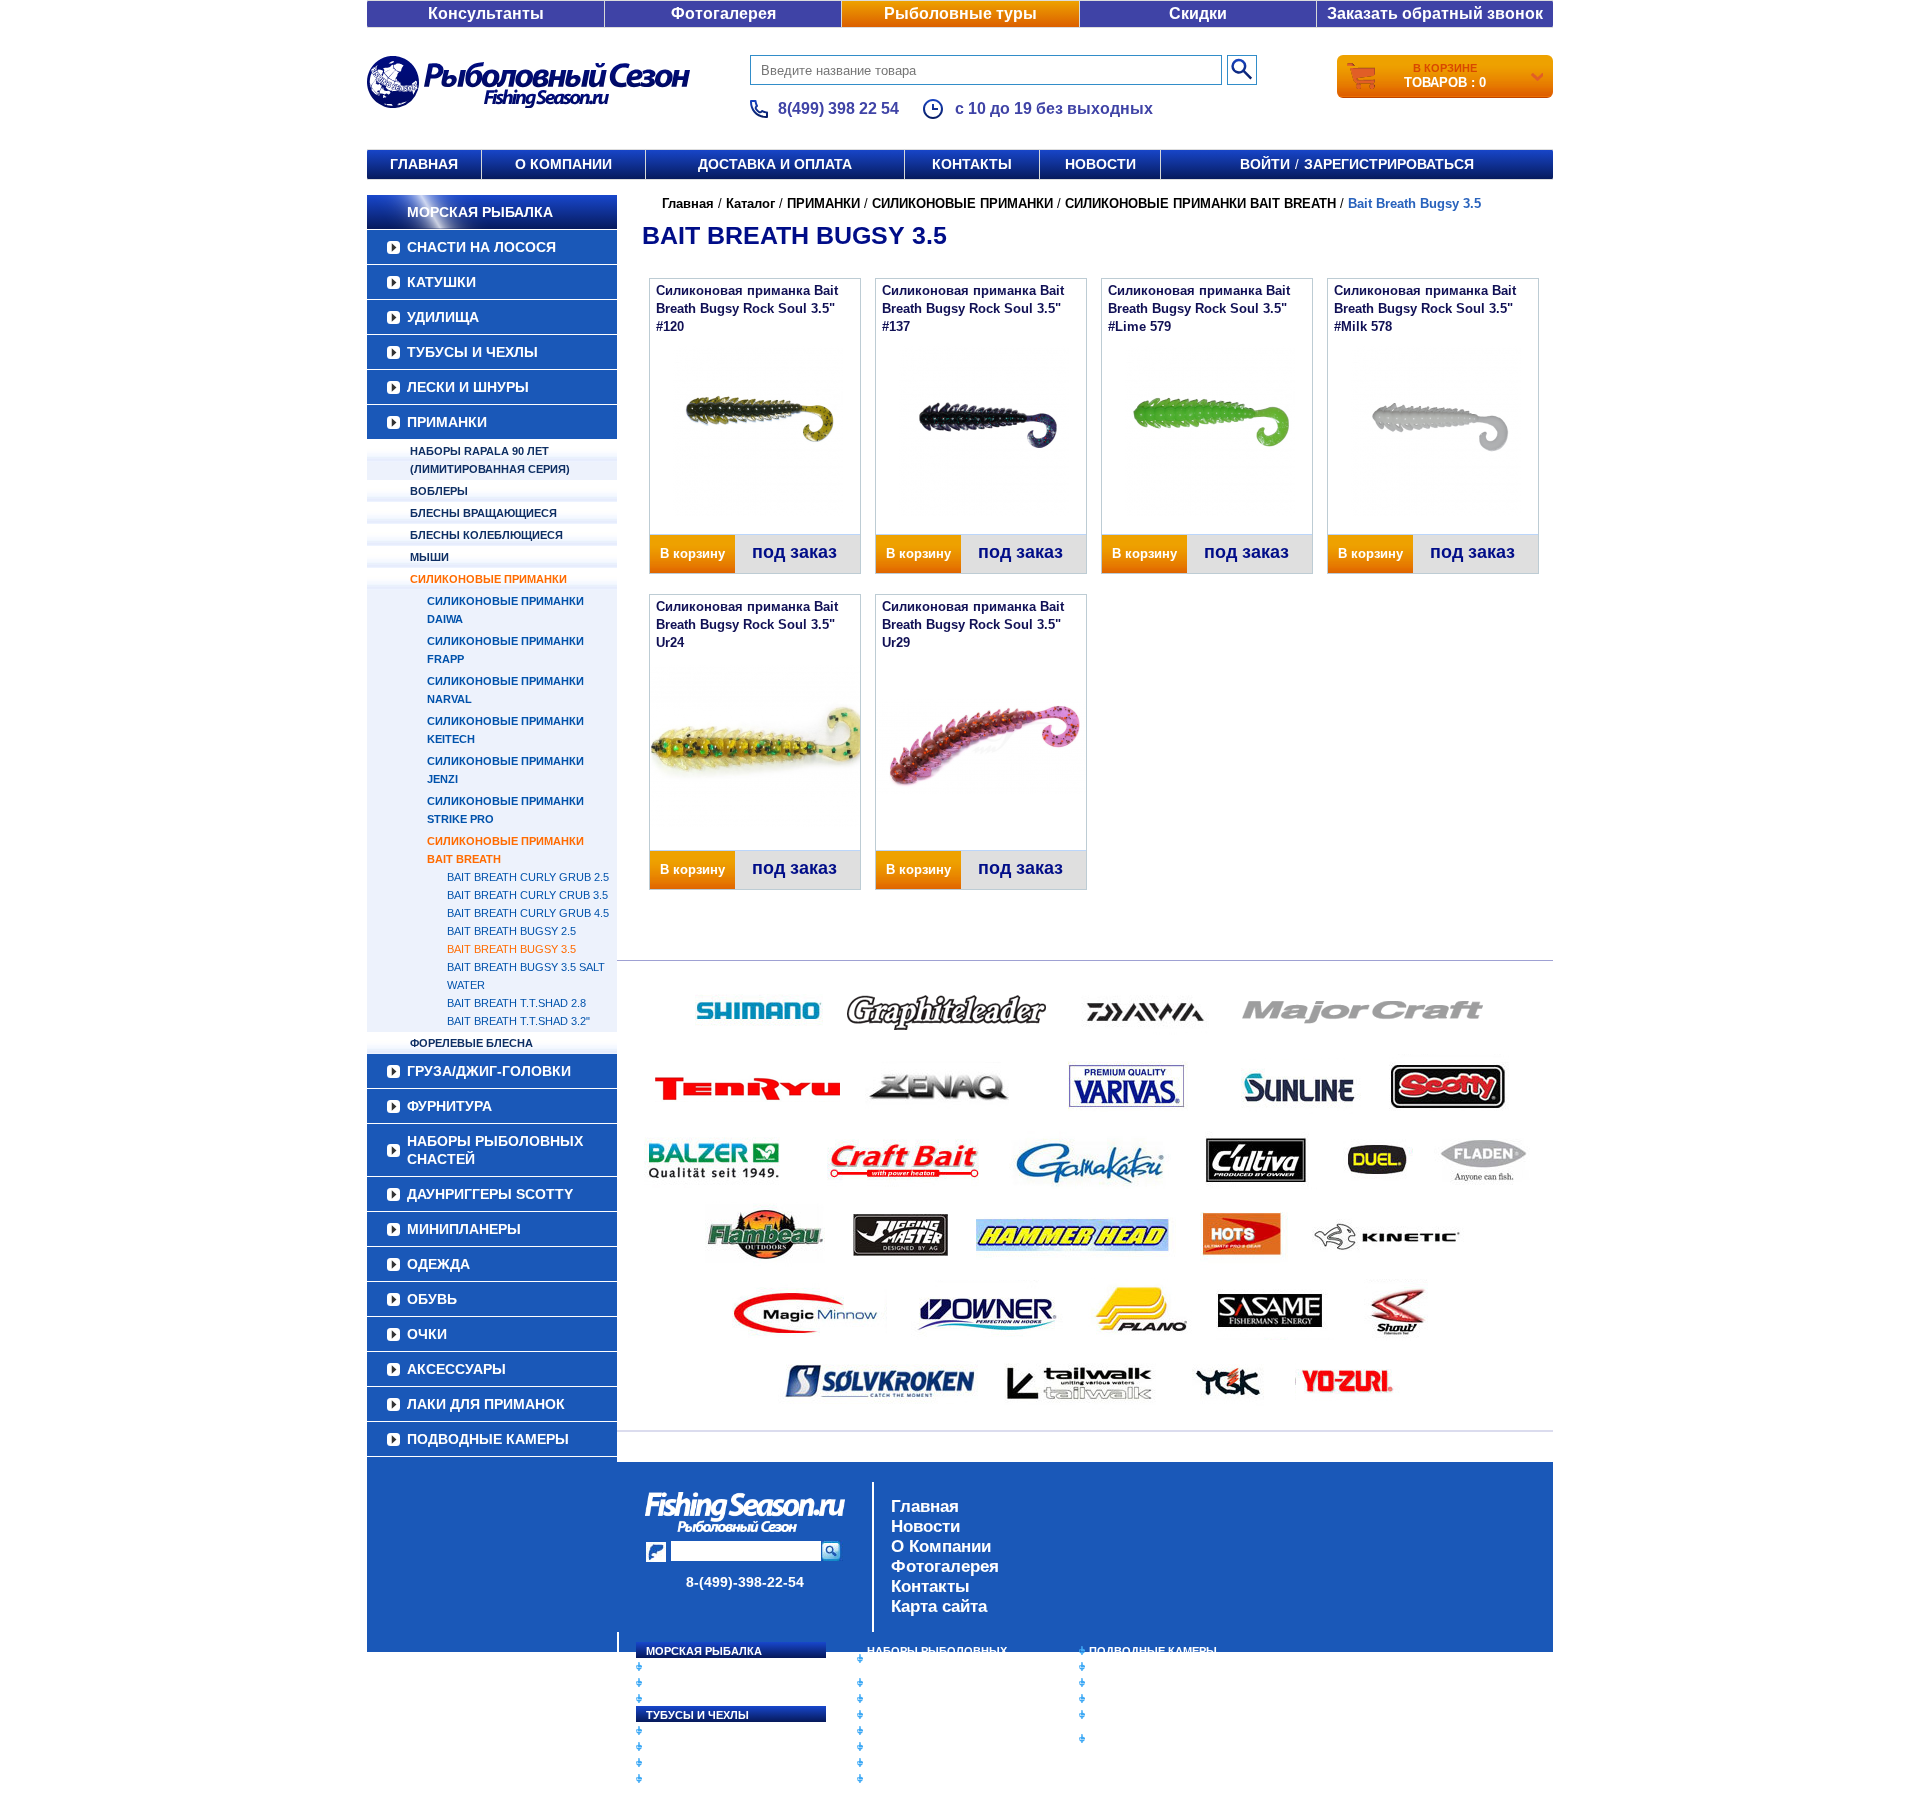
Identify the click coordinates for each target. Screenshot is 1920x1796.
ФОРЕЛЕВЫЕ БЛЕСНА (471, 1043)
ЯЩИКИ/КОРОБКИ (1139, 1715)
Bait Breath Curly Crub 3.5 (527, 895)
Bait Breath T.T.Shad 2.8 (516, 1003)
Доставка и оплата (775, 164)
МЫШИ (429, 557)
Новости (1100, 164)
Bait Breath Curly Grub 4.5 (528, 913)
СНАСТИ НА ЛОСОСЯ (481, 247)
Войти (1265, 164)
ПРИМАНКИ (447, 422)
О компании (563, 164)
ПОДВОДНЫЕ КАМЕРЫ (488, 1439)
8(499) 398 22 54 (838, 108)
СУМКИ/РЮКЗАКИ (1137, 1699)
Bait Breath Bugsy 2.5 (511, 931)
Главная (424, 164)
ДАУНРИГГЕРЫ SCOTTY (490, 1194)
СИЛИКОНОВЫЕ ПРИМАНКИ (488, 579)
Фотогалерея (723, 13)
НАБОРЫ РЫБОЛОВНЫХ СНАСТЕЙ (495, 1150)
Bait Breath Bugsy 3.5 (511, 949)
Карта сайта (939, 1606)
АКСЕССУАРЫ (456, 1369)
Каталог (750, 203)
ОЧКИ (427, 1334)
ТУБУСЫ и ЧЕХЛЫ (472, 352)
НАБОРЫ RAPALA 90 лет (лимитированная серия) (490, 460)
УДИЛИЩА (443, 317)
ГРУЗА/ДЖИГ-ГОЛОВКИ (489, 1071)
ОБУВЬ (432, 1299)
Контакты (972, 164)
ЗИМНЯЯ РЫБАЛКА (1143, 1683)
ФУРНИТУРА (449, 1106)
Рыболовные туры (960, 13)
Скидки (1198, 13)
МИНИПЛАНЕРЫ (464, 1229)
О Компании (941, 1546)
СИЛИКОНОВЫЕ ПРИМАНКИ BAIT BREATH (1200, 203)
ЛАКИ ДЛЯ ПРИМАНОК (486, 1404)
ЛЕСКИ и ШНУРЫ (468, 387)
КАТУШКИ (441, 282)
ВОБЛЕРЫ (439, 491)
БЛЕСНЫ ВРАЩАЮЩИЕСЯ (483, 513)
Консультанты (486, 13)
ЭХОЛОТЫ (1118, 1667)
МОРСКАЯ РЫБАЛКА (480, 212)
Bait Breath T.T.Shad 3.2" (518, 1021)
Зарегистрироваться (1389, 164)
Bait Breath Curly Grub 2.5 (528, 877)
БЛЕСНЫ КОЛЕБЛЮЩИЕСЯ (486, 535)
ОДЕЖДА (438, 1264)
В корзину (692, 553)
